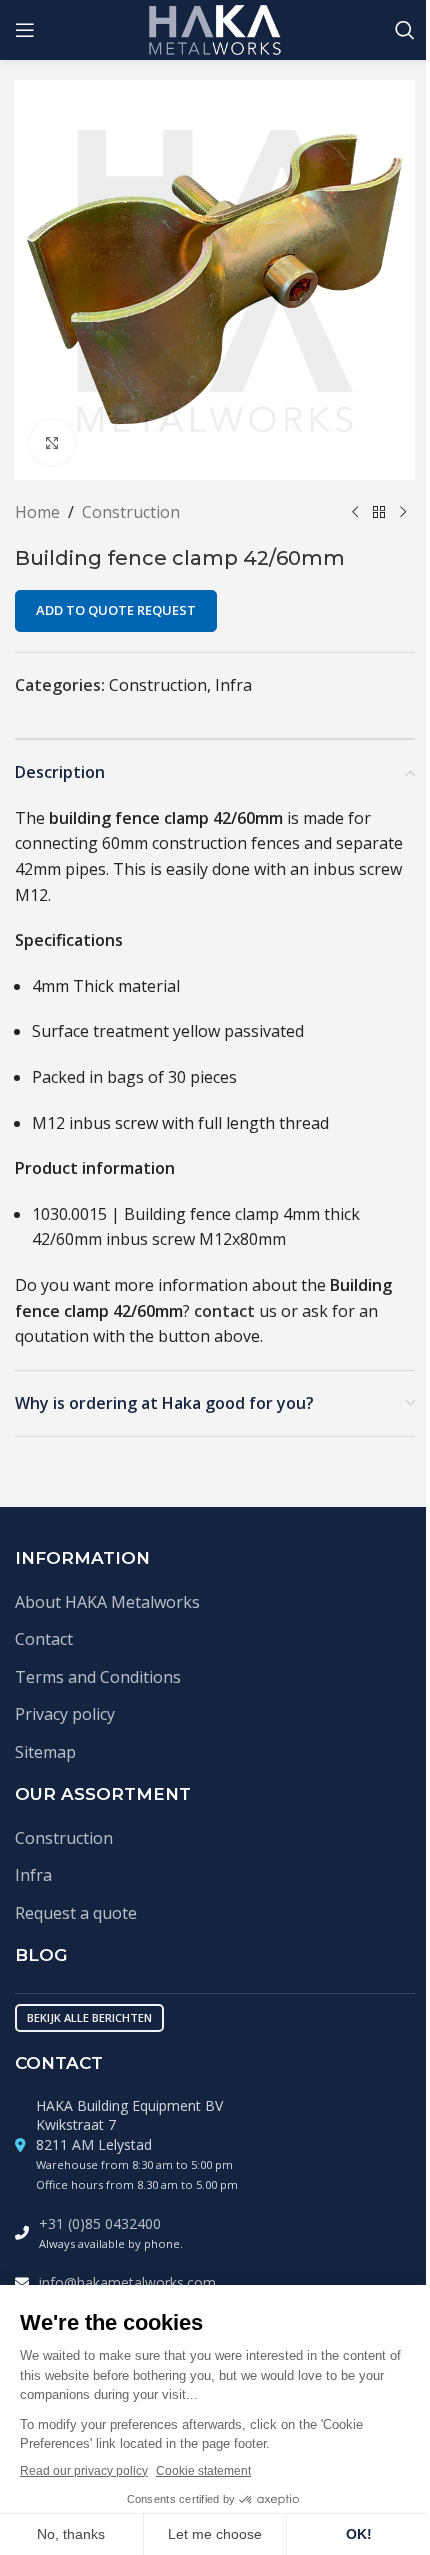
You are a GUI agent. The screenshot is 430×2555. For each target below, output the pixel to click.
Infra (233, 685)
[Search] (405, 30)
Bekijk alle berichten (89, 2017)
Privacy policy (65, 1714)
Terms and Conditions (98, 1677)
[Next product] (403, 513)
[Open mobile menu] (25, 30)
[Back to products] (379, 513)
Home (37, 512)
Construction (131, 512)
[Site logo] (215, 28)
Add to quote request (116, 610)
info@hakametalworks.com (127, 2282)
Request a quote (76, 1913)
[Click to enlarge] (52, 442)
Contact (44, 1639)
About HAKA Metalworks (107, 1602)
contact (224, 1311)
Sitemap (45, 1752)
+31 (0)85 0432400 (100, 2223)
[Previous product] (355, 513)
